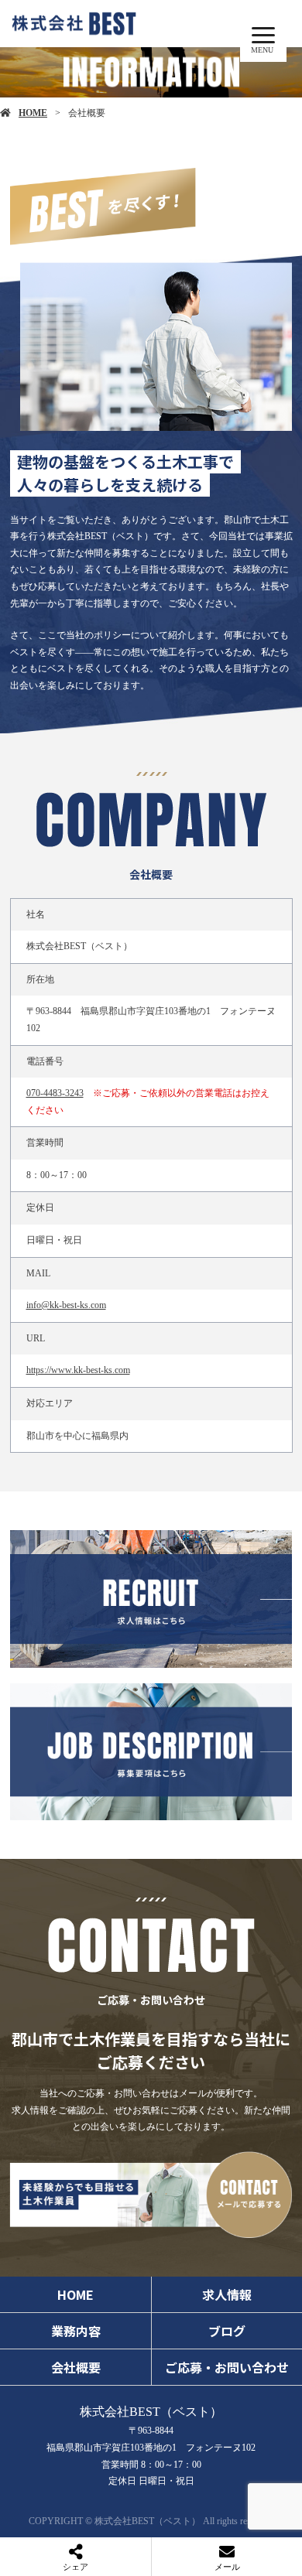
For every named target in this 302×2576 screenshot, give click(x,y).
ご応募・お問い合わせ (227, 2367)
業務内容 (76, 2331)
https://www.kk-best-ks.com (78, 1370)
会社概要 (76, 2367)
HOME (33, 113)
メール (227, 2567)
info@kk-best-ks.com (66, 1305)
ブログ (227, 2331)
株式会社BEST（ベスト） (151, 2412)
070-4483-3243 (55, 1093)
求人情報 (227, 2294)
